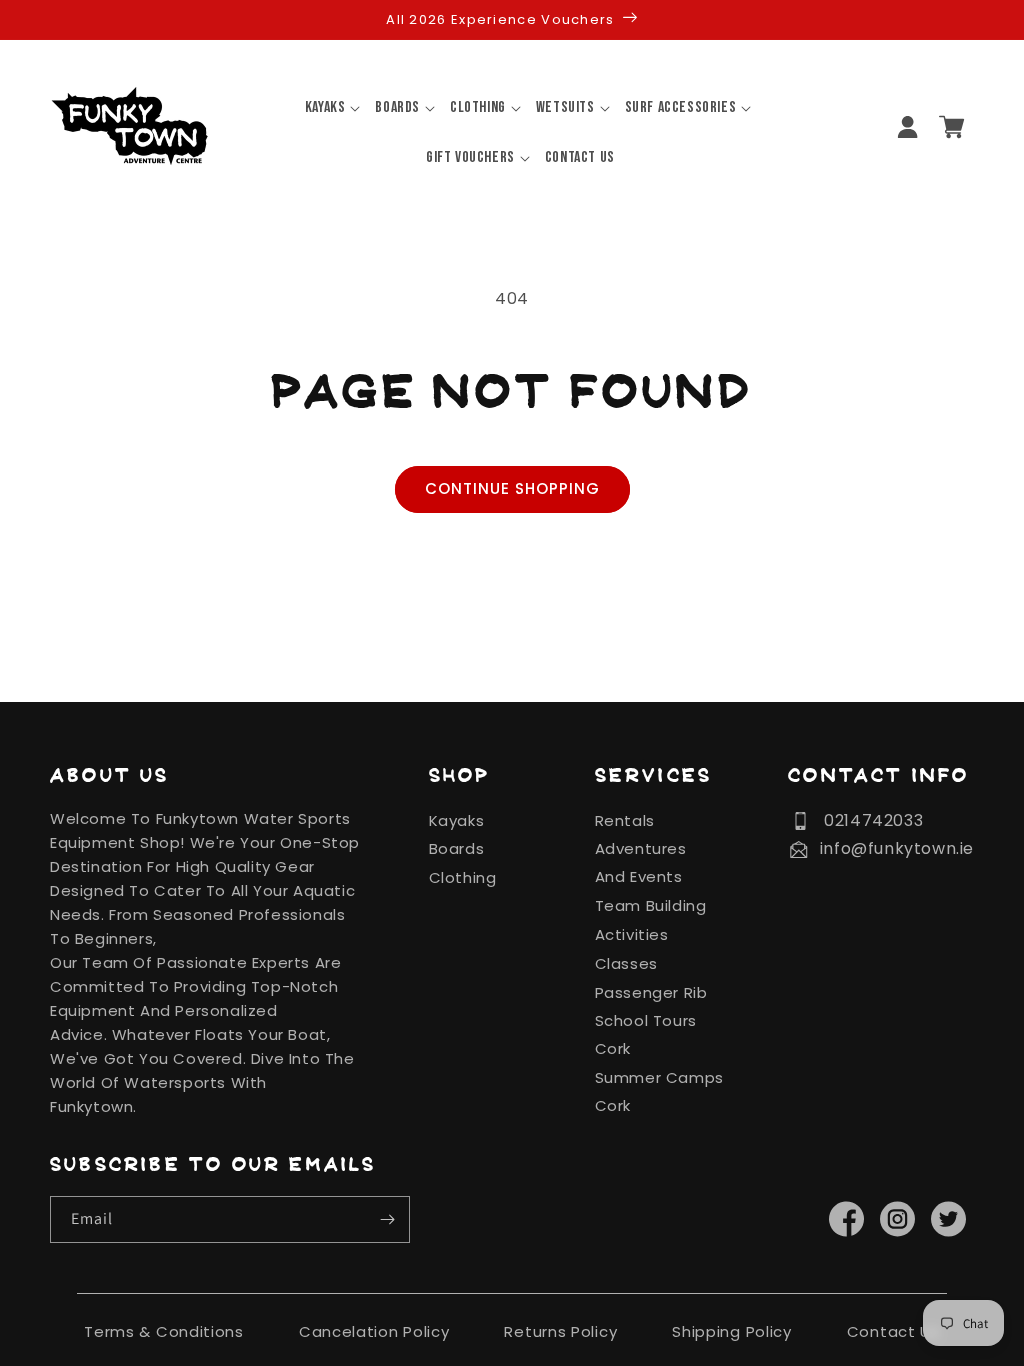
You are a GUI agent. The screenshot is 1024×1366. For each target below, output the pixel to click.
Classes (626, 963)
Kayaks (457, 820)
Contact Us (893, 1331)
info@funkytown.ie (897, 848)
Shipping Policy (732, 1331)
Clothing (463, 877)
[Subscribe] (387, 1219)
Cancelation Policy (374, 1331)
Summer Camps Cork (659, 1091)
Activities (632, 934)
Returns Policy (560, 1331)
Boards (457, 848)
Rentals (625, 820)
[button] (325, 108)
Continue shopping (512, 488)
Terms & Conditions (164, 1331)
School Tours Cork (646, 1034)
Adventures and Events (641, 862)
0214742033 (873, 820)
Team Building (651, 905)
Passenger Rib (651, 992)
